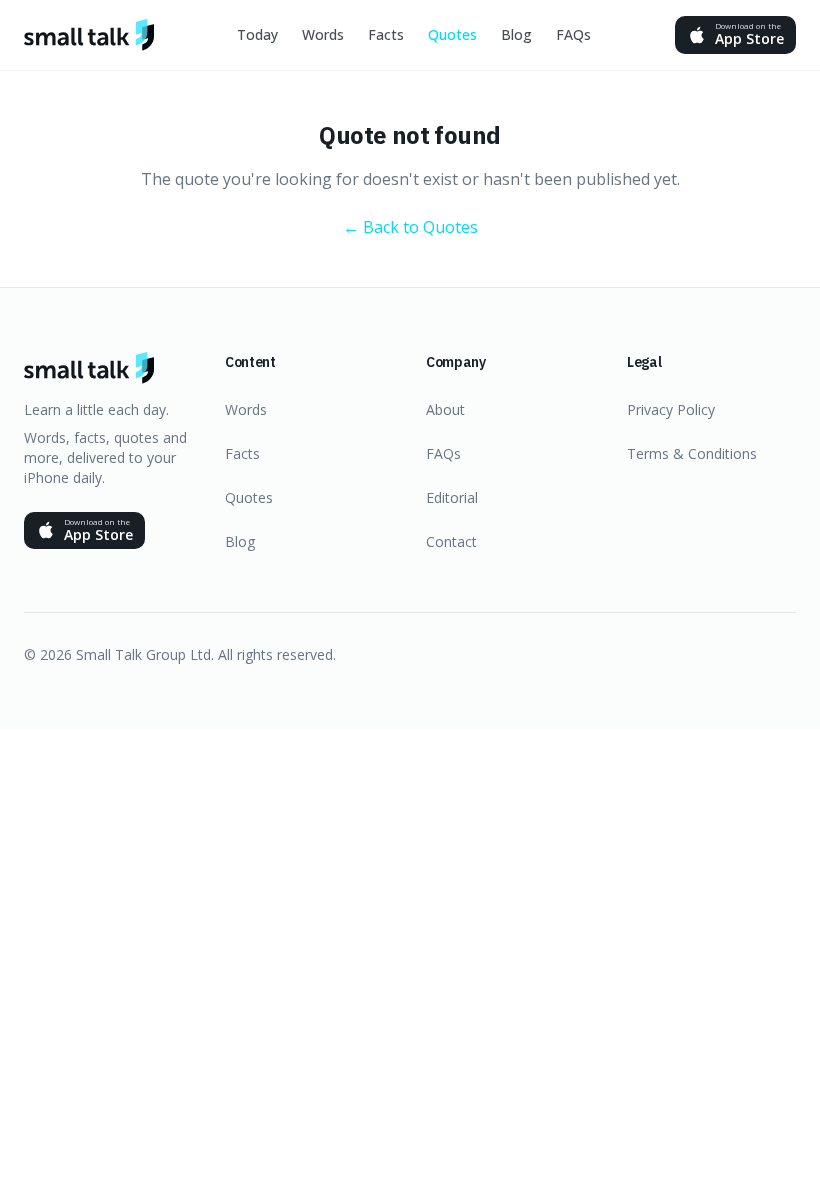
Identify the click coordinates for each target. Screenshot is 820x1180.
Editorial (452, 497)
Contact (451, 541)
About (445, 409)
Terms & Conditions (692, 453)
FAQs (573, 34)
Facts (386, 34)
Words (323, 34)
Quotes (452, 34)
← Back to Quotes (410, 227)
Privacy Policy (671, 409)
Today (257, 34)
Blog (516, 34)
